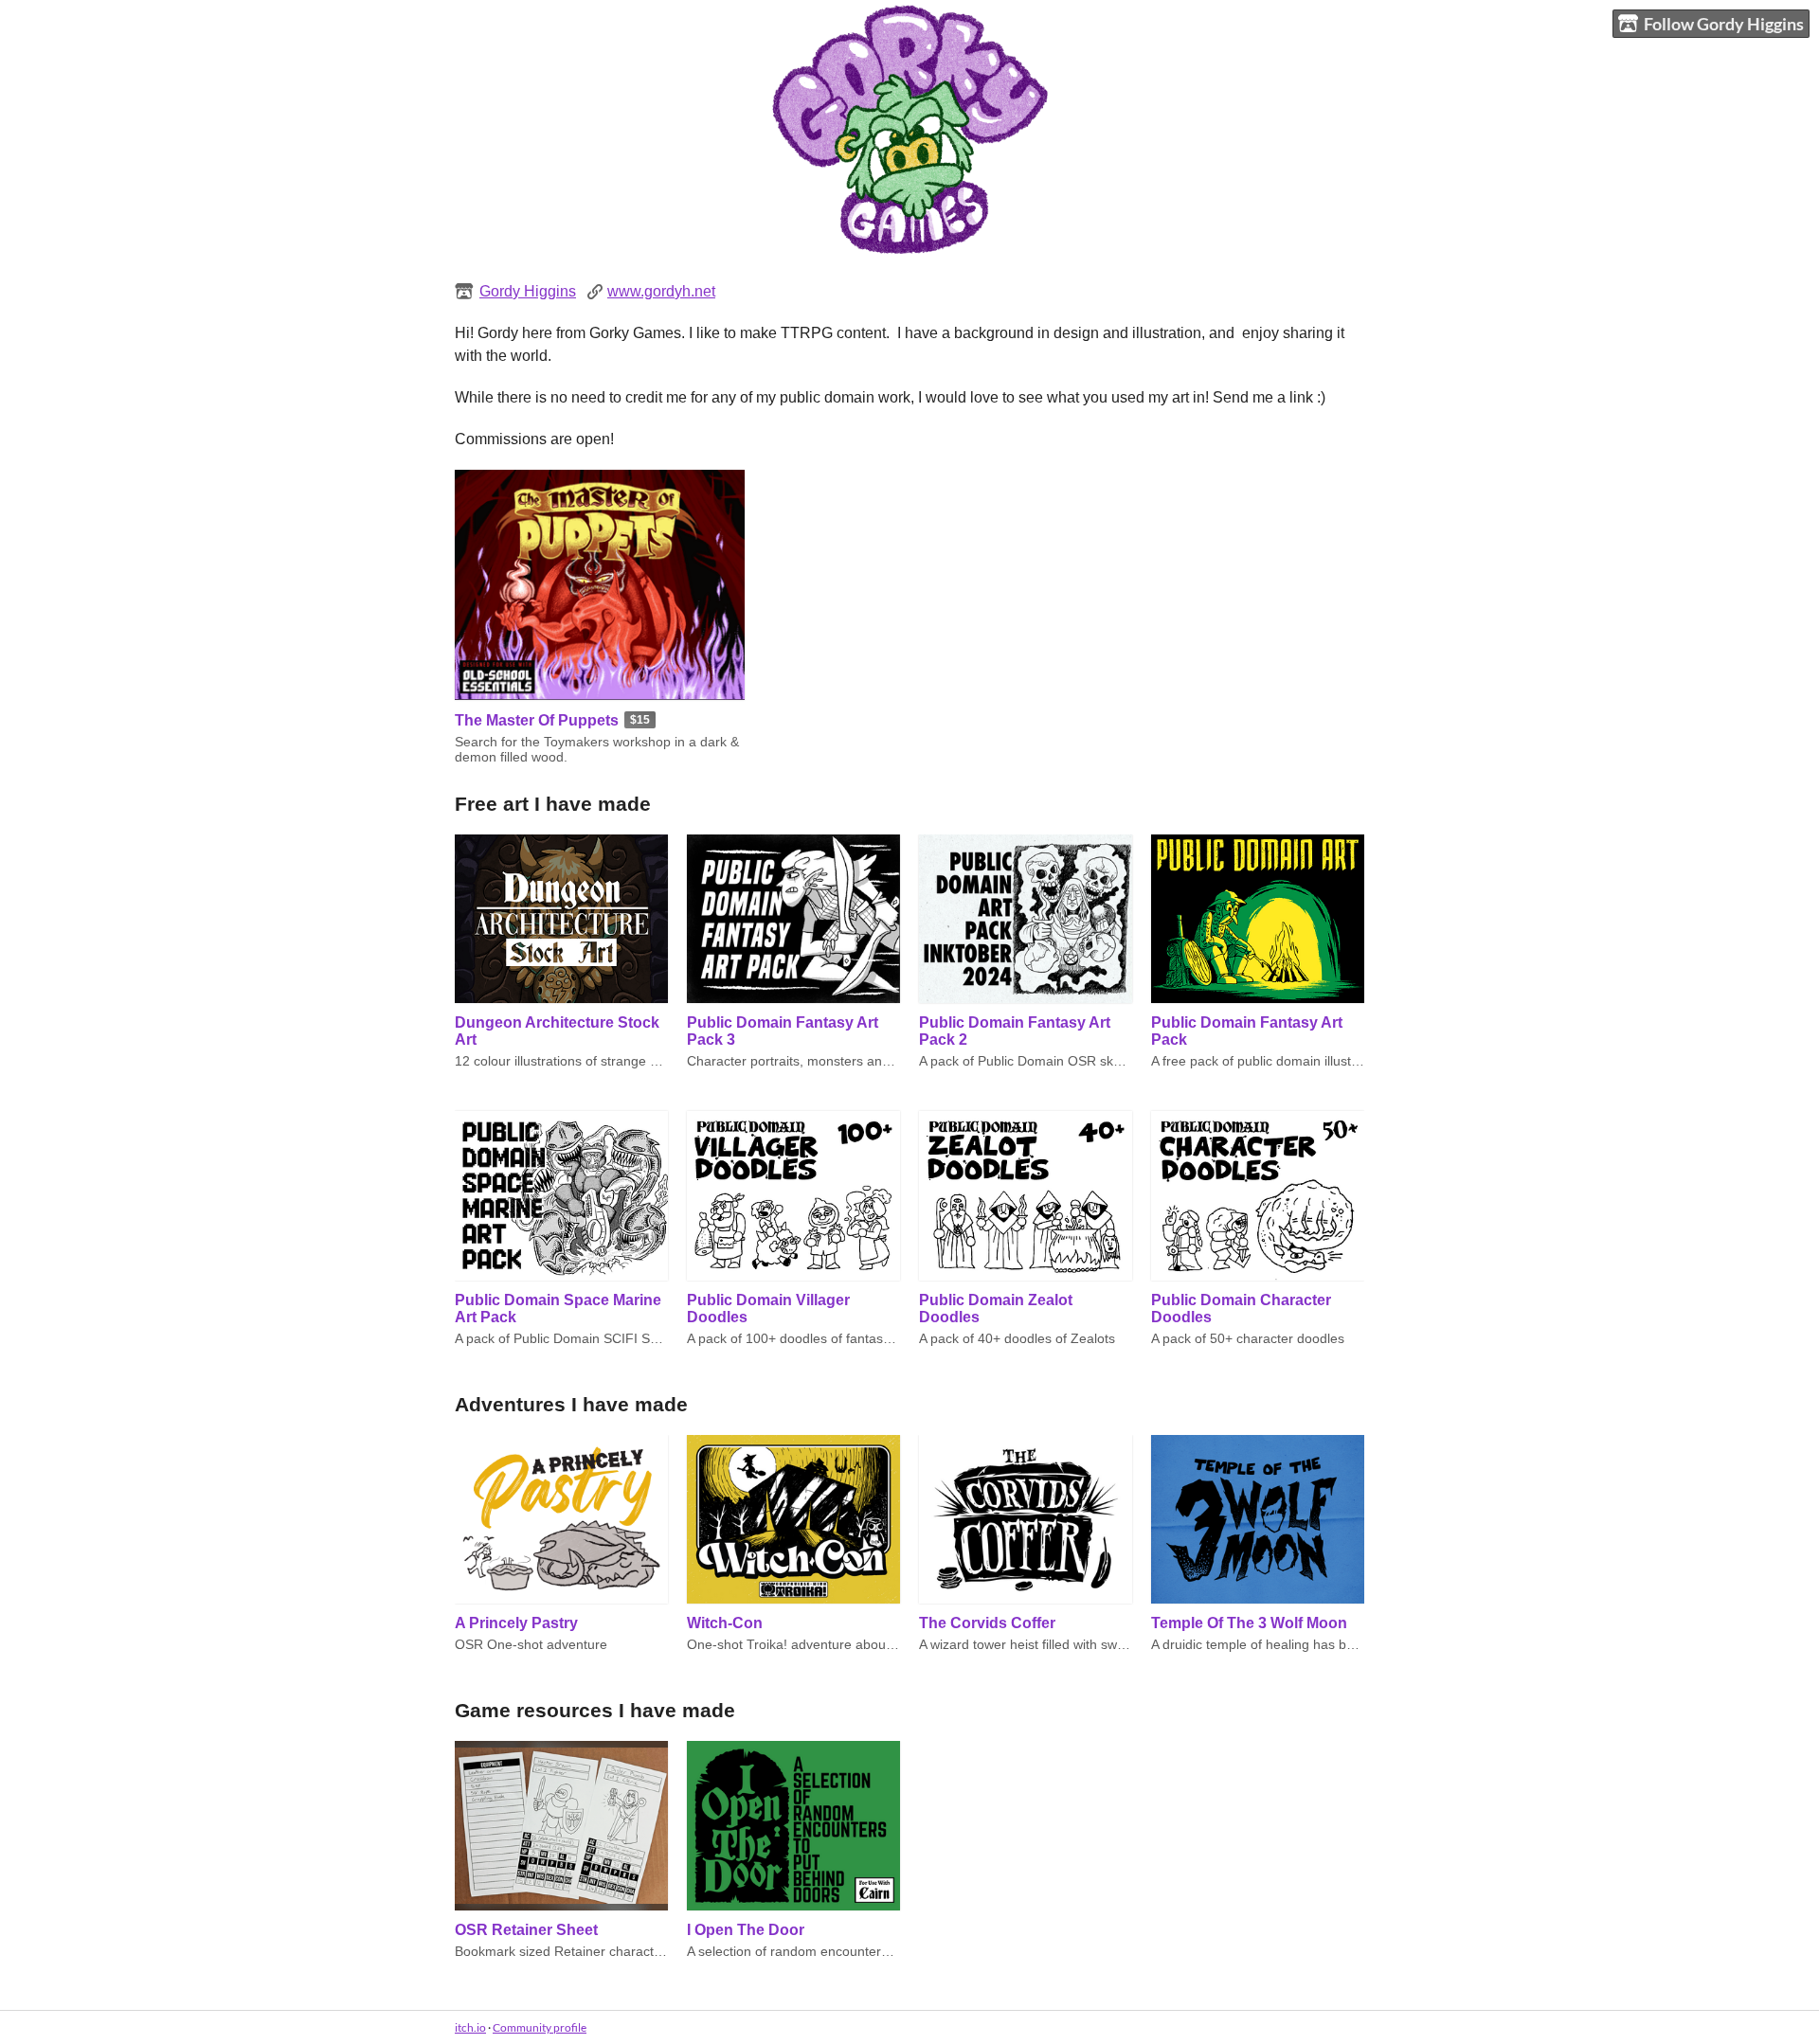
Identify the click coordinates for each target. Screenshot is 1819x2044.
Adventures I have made (571, 1404)
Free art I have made (553, 804)
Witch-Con (725, 1623)
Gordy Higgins (528, 291)
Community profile (540, 2027)
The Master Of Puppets (537, 720)
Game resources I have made (595, 1710)
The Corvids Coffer (987, 1623)
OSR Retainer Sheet (526, 1930)
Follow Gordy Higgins (1724, 24)
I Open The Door (746, 1930)
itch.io (470, 2027)
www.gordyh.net (661, 291)
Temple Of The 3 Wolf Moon (1249, 1623)
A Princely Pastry (516, 1623)
